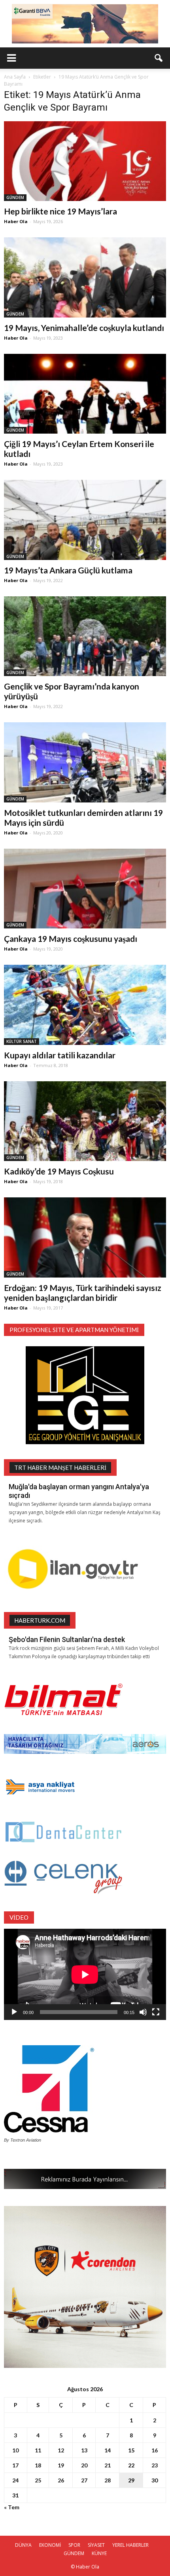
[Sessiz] (143, 2012)
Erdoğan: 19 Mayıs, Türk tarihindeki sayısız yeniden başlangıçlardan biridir (83, 1293)
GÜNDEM (15, 197)
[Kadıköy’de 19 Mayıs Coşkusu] (85, 1121)
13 (84, 2450)
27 (84, 2480)
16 (155, 2450)
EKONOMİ (50, 2545)
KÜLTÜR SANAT (22, 1041)
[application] (85, 1974)
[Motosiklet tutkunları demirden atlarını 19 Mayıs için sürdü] (85, 762)
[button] (159, 58)
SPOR (74, 2545)
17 (15, 2465)
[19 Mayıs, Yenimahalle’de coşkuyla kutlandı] (85, 277)
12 (61, 2450)
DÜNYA (23, 2545)
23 (155, 2465)
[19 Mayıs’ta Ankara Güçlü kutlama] (85, 520)
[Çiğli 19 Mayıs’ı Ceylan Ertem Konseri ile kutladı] (85, 394)
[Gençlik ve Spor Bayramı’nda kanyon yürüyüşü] (85, 636)
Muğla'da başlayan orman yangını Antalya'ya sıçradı (79, 1491)
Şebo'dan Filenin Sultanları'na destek (67, 1639)
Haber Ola (16, 221)
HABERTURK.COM (40, 1620)
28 (108, 2480)
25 (38, 2480)
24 (15, 2480)
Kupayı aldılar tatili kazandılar (60, 1055)
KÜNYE (99, 2553)
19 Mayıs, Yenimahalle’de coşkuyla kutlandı (84, 328)
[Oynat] (14, 2012)
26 (61, 2480)
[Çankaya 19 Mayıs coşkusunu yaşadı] (85, 889)
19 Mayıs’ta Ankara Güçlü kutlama (68, 570)
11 (38, 2450)
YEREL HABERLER (130, 2545)
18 (38, 2465)
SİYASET (96, 2545)
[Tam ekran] (156, 2012)
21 (108, 2465)
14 (108, 2450)
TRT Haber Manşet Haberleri (60, 1467)
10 (15, 2450)
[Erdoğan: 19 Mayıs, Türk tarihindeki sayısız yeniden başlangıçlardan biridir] (85, 1237)
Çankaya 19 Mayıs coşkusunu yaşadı (71, 939)
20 (84, 2465)
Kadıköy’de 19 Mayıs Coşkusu (59, 1171)
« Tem (12, 2507)
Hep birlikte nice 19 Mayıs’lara (60, 211)
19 (61, 2465)
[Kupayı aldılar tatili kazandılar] (85, 1005)
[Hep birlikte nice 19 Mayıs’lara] (85, 161)
